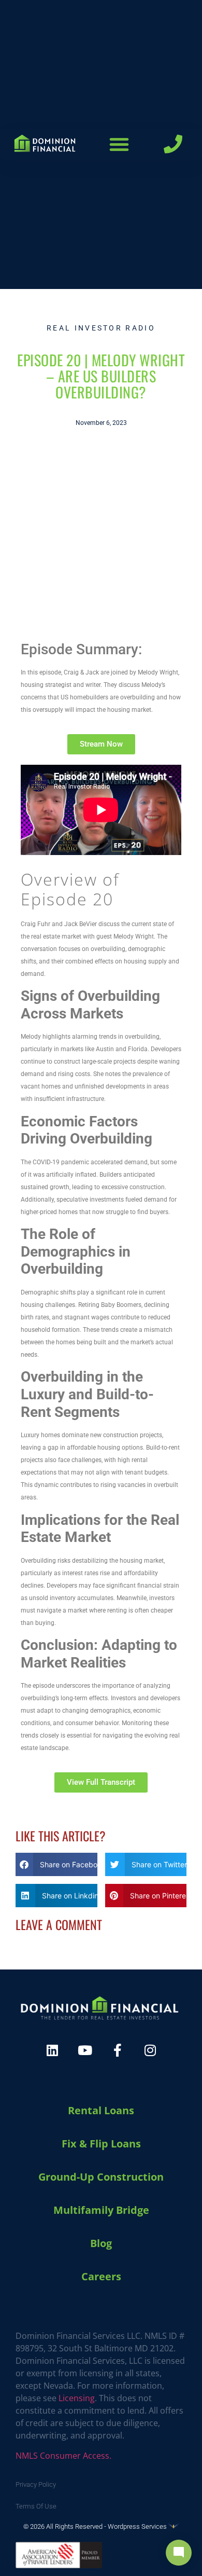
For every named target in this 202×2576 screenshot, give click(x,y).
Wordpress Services (138, 2526)
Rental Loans (101, 2110)
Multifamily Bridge (101, 2210)
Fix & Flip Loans (101, 2144)
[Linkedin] (52, 2050)
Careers (101, 2276)
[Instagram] (150, 2050)
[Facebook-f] (118, 2050)
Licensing (77, 2398)
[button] (119, 144)
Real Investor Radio (101, 328)
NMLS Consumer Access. (63, 2456)
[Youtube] (85, 2050)
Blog (101, 2243)
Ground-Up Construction (101, 2177)
